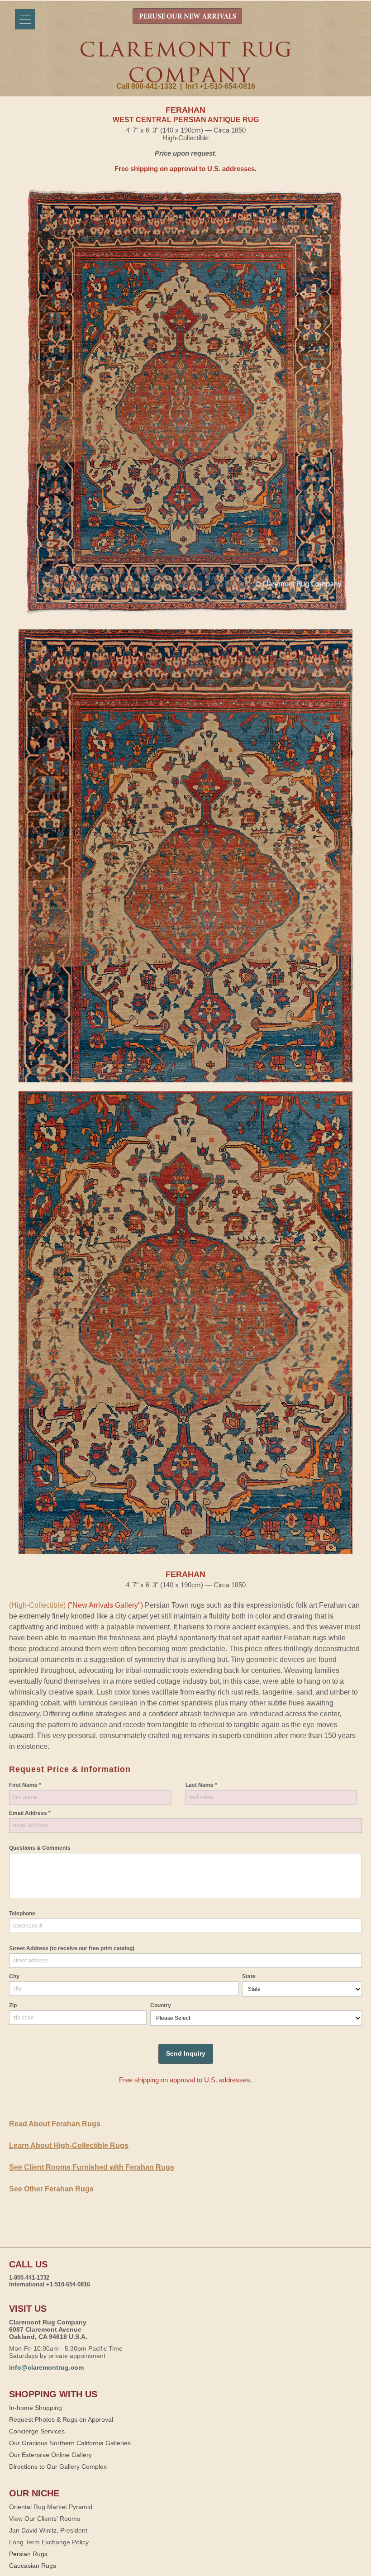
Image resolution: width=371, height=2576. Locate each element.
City (14, 1976)
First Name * (25, 1785)
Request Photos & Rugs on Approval (61, 2419)
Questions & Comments (40, 1848)
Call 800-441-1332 (146, 86)
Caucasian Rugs (33, 2566)
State (249, 1976)
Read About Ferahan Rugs (55, 2124)
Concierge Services (37, 2431)
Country (161, 2005)
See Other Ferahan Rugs (51, 2189)
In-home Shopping (36, 2408)
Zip (13, 2005)
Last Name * (201, 1785)
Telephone (22, 1914)
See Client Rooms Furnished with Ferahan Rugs (92, 2167)
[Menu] (25, 19)
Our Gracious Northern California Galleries (70, 2443)
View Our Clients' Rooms (45, 2519)
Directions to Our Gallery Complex (58, 2466)
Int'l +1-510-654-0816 (220, 86)
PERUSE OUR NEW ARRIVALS (188, 17)
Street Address (72, 1948)
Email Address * (30, 1813)
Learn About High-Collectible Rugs (69, 2145)
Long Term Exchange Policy (49, 2542)
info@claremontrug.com (46, 2367)
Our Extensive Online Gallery (50, 2455)
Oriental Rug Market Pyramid (51, 2507)
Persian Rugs (28, 2554)
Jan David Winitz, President (48, 2530)
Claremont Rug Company (185, 62)
